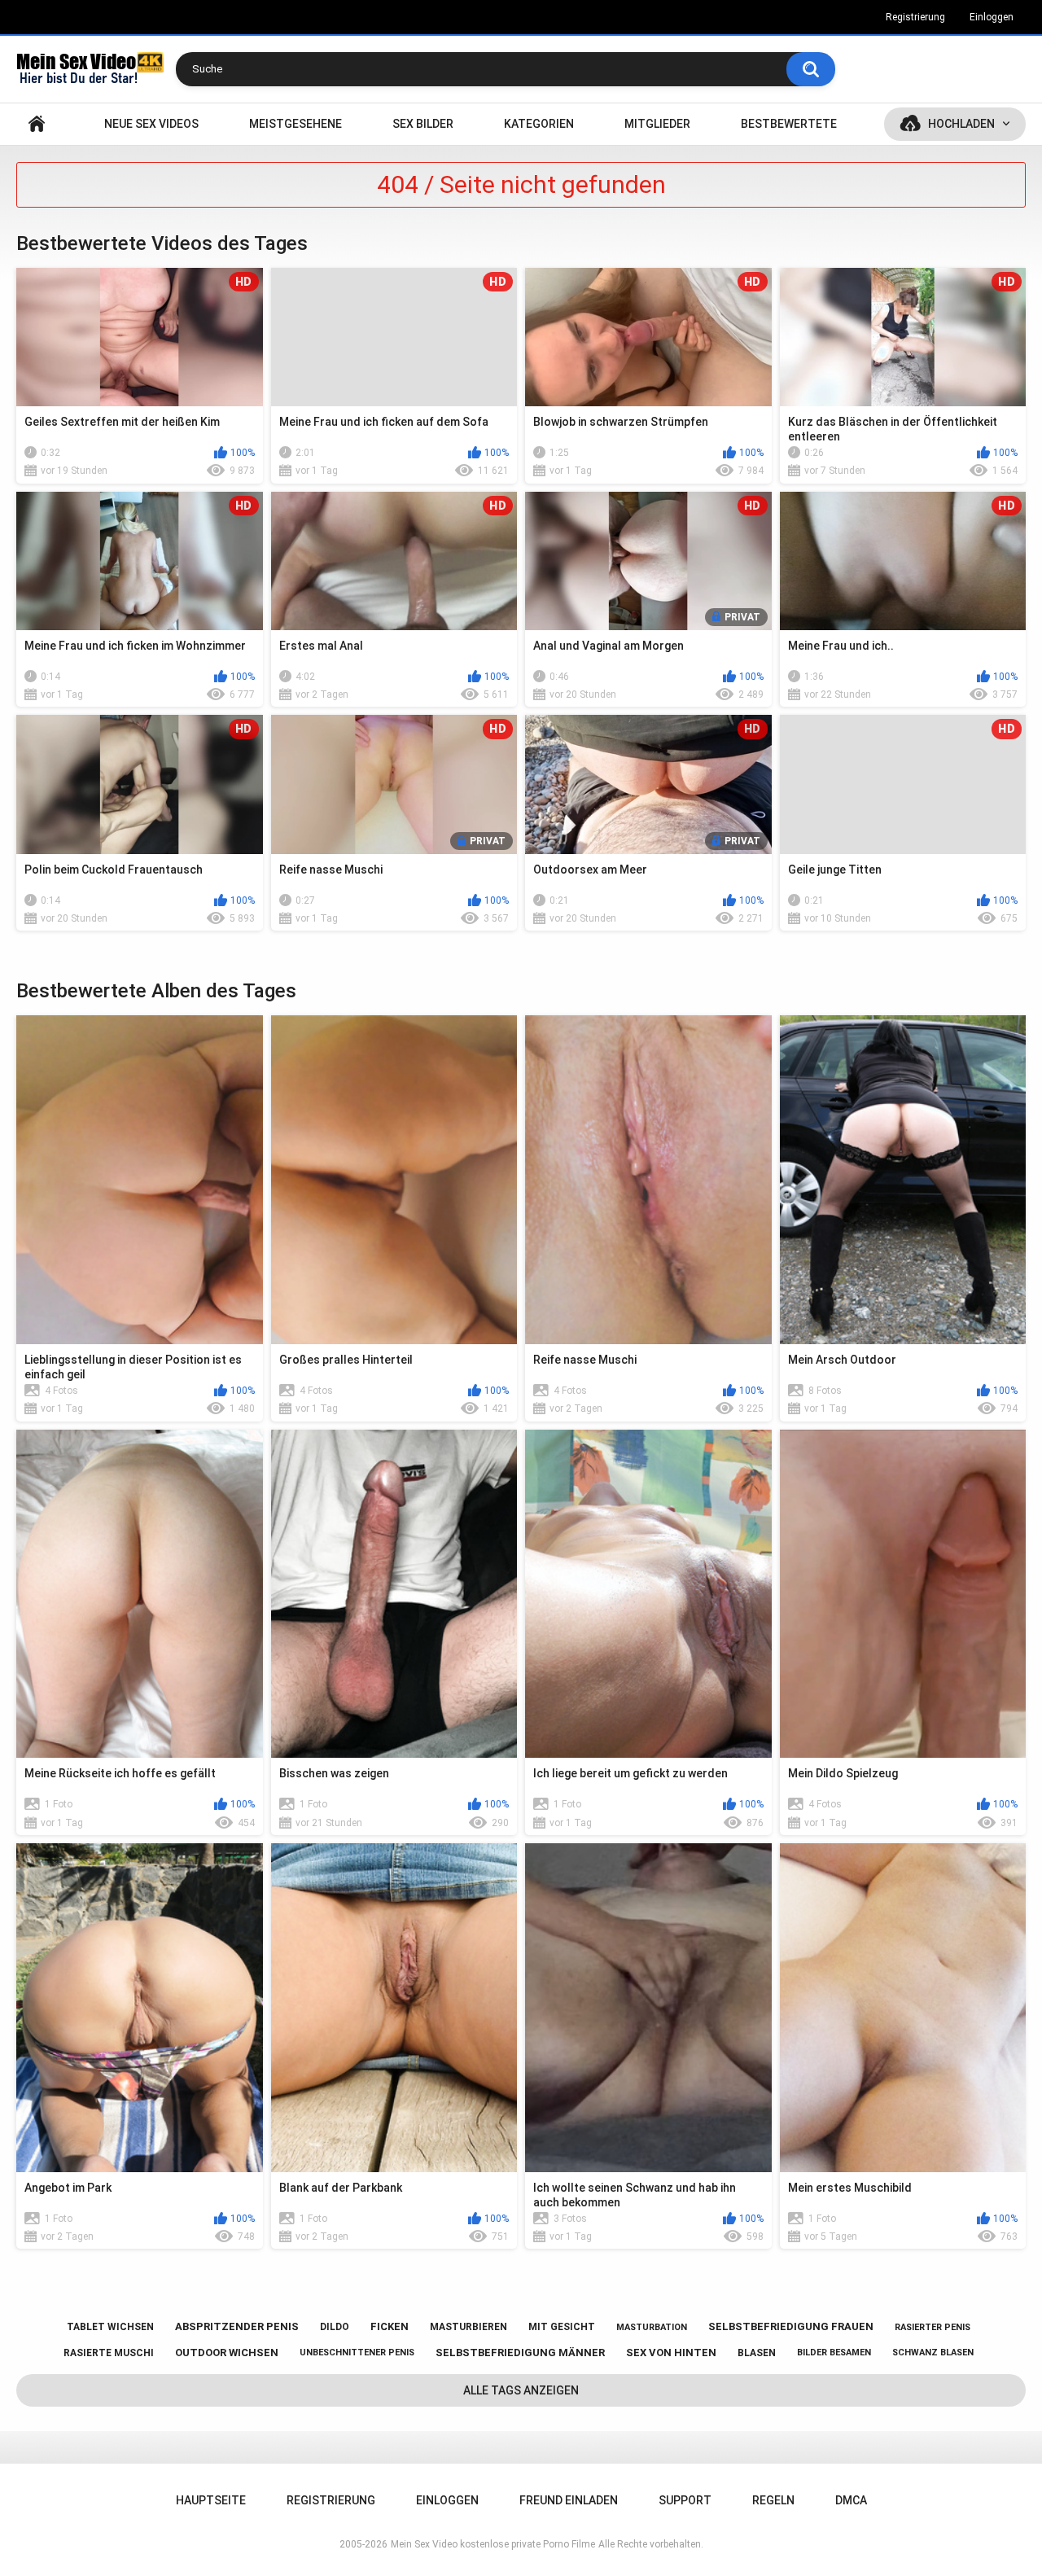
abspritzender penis (237, 2326)
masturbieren (468, 2327)
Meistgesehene (296, 124)
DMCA (851, 2500)
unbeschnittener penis (357, 2353)
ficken (390, 2326)
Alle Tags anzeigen (521, 2390)
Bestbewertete (789, 124)
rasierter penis (933, 2327)
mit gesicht (562, 2327)
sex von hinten (671, 2353)
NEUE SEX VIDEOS (151, 124)
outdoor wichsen (227, 2353)
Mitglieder (657, 124)
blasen (757, 2353)
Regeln (773, 2500)
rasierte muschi (109, 2353)
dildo (335, 2327)
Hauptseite (37, 124)
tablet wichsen (110, 2327)
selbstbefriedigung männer (520, 2353)
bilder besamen (834, 2353)
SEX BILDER (423, 124)
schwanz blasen (933, 2353)
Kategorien (539, 124)
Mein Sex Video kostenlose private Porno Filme (493, 2544)
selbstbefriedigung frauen (791, 2326)
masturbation (652, 2327)
